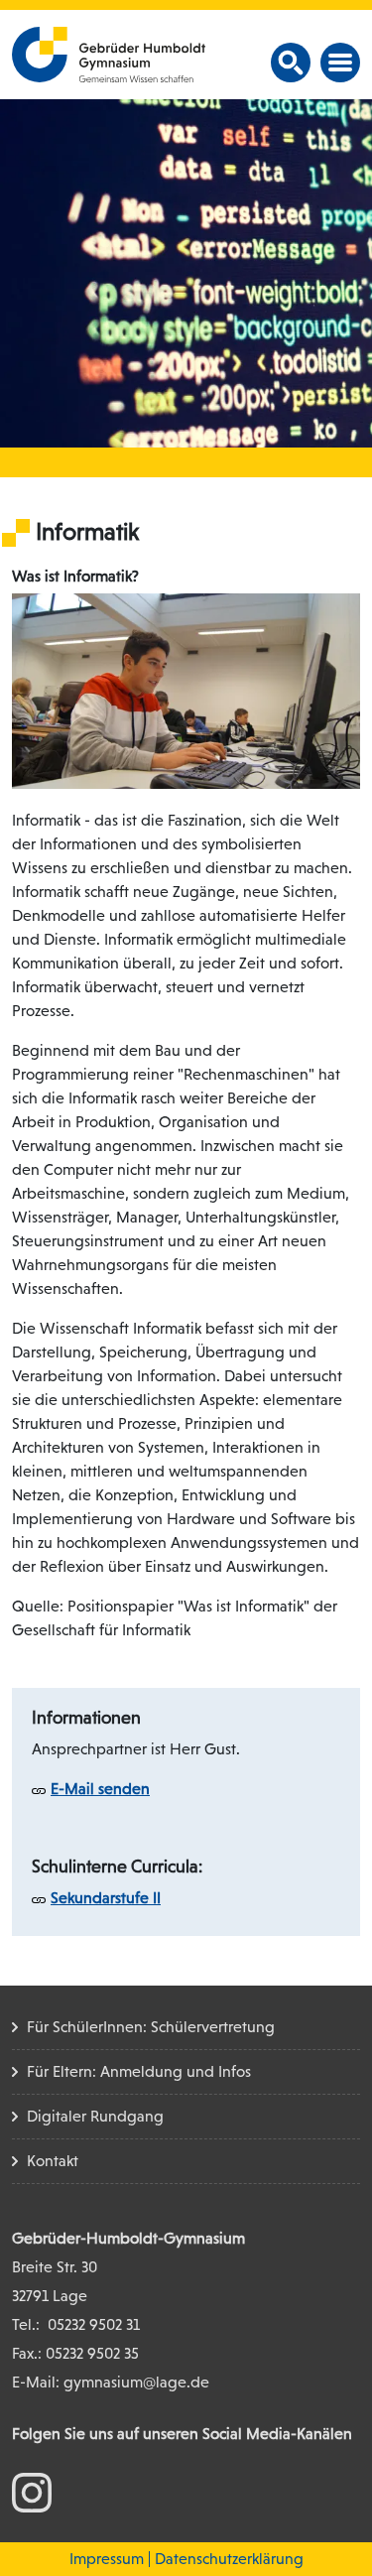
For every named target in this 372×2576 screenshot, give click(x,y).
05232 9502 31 (94, 2324)
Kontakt (53, 2161)
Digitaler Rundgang (95, 2116)
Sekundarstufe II (106, 1898)
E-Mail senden (100, 1789)
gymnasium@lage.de (136, 2382)
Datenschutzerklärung (229, 2559)
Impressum (107, 2559)
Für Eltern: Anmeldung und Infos (139, 2071)
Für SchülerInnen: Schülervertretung (151, 2027)
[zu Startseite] (109, 53)
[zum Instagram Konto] (32, 2491)
